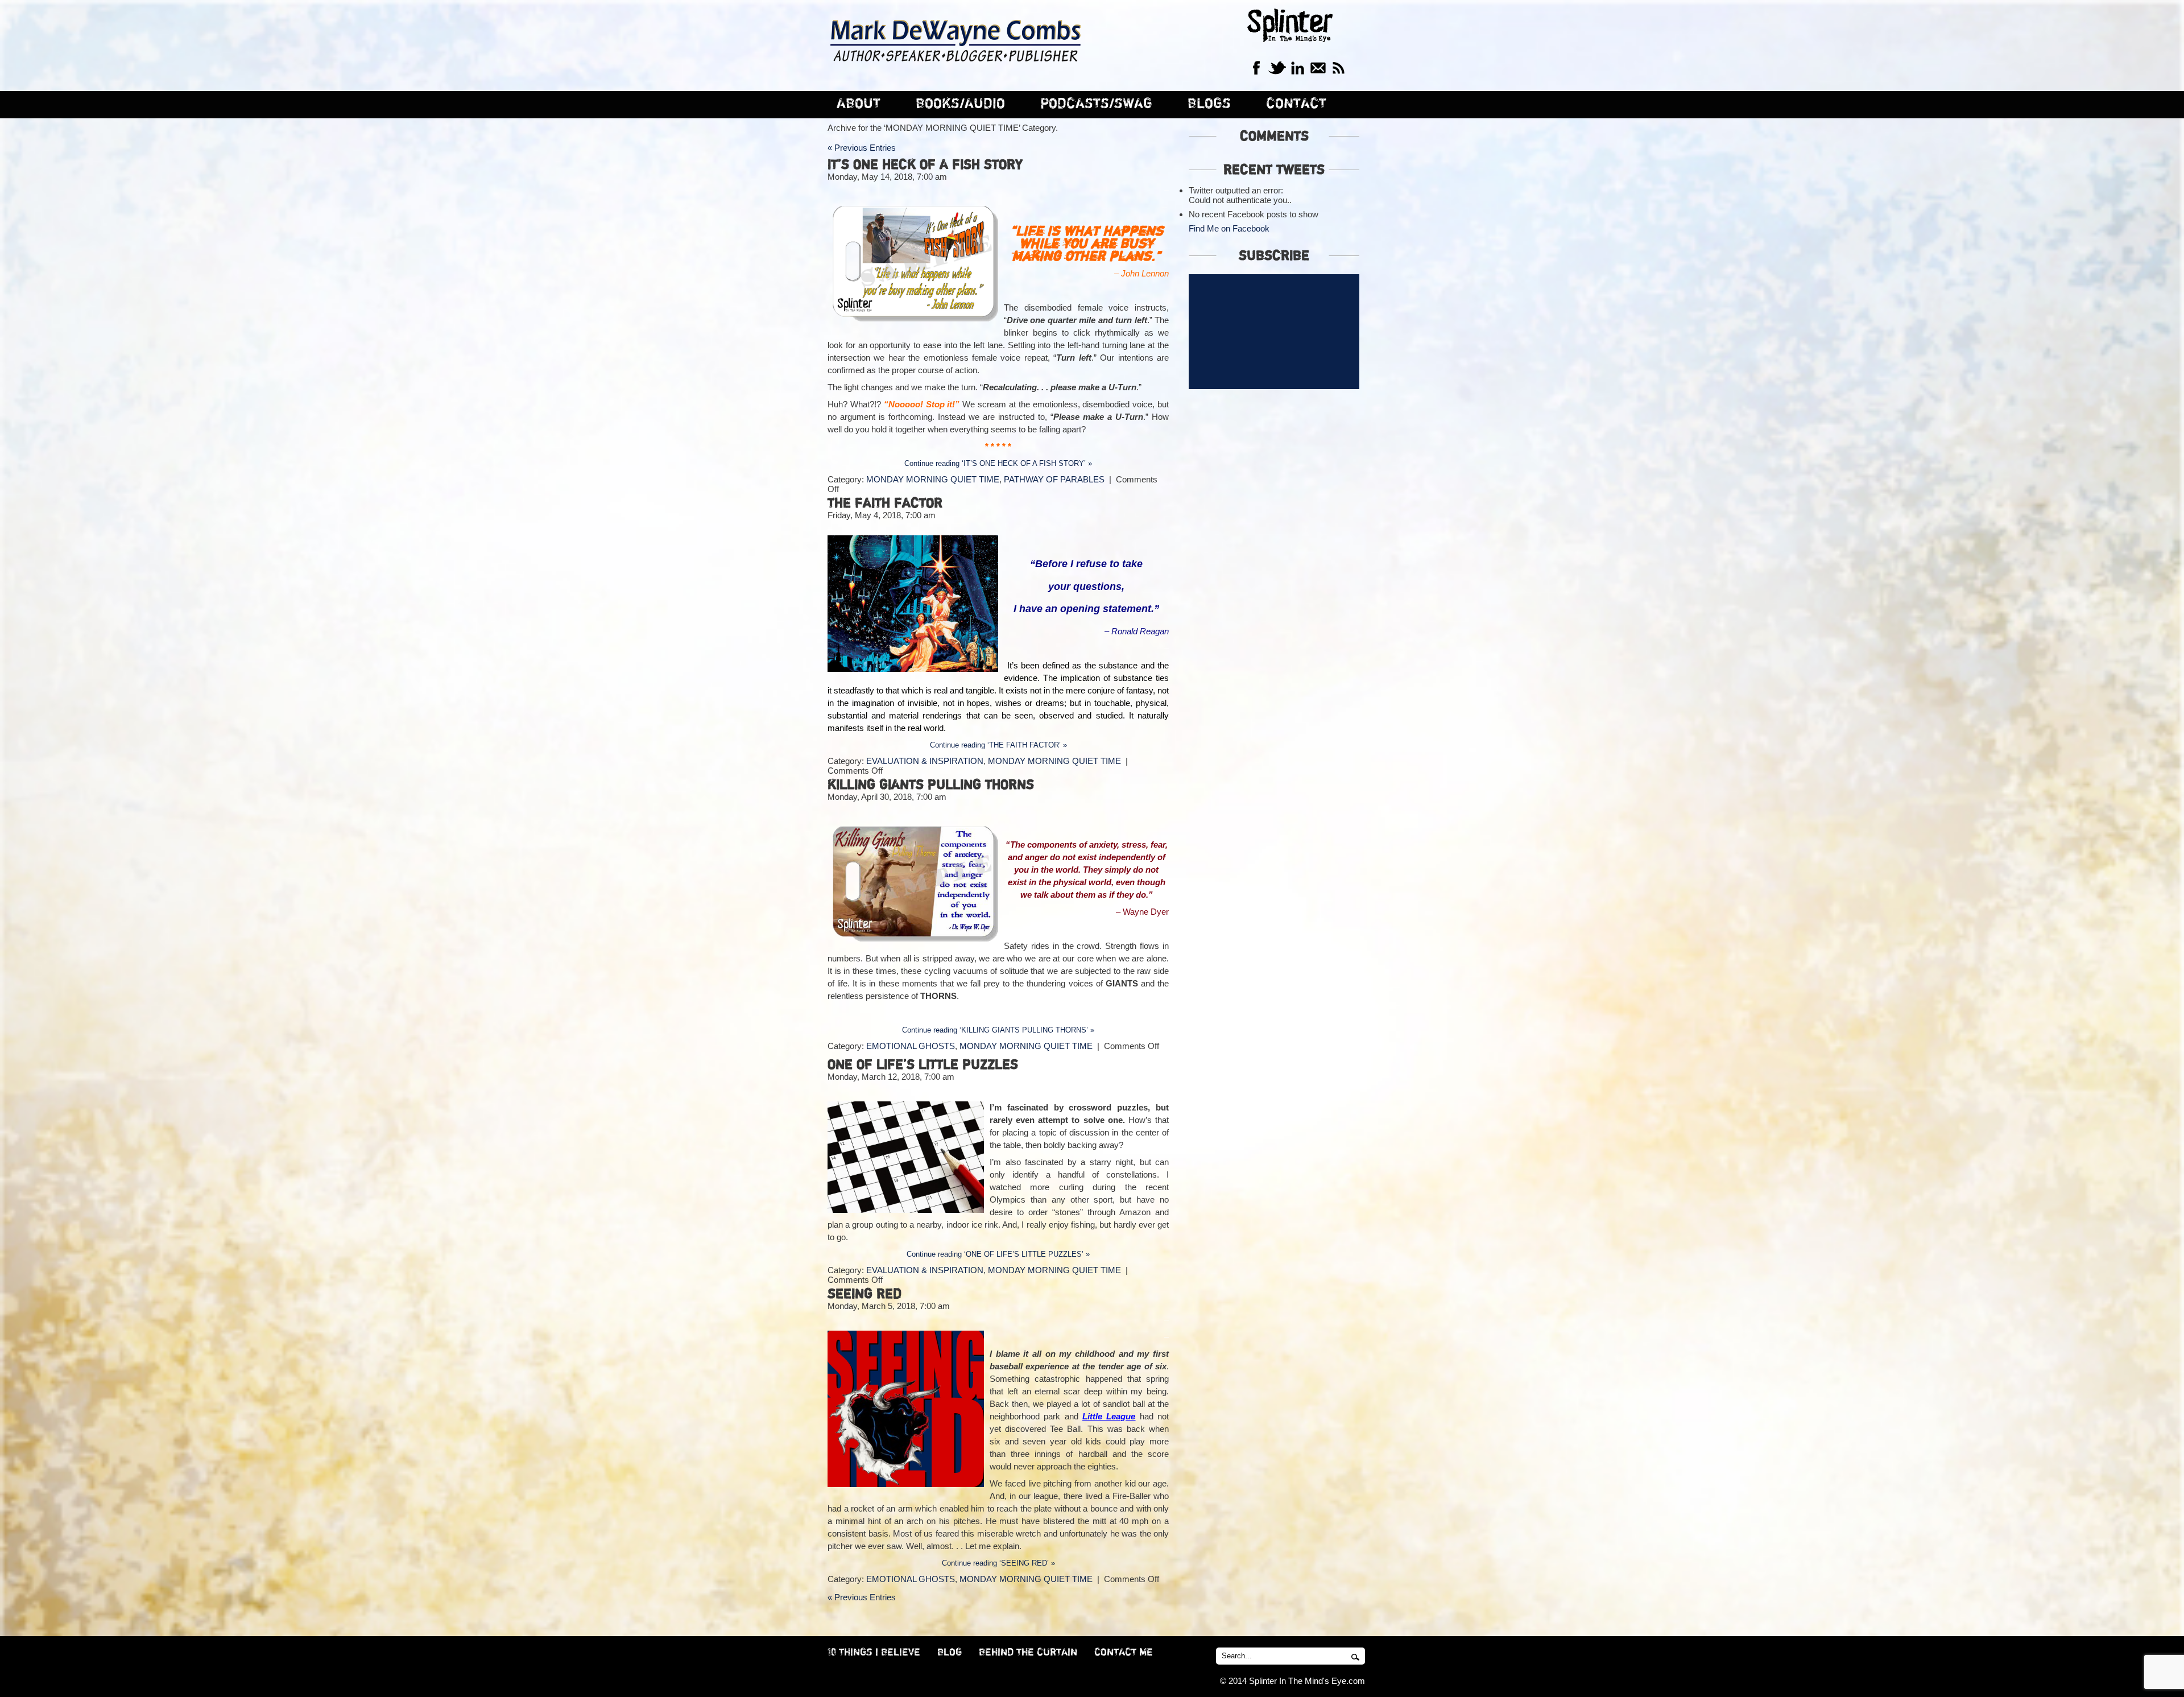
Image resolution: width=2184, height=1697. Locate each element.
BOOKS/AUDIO (960, 104)
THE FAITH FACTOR (885, 503)
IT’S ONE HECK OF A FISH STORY (925, 165)
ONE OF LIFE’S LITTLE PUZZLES (923, 1065)
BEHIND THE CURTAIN (1028, 1653)
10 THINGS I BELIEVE (874, 1653)
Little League (1109, 1416)
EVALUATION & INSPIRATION (925, 761)
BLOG (950, 1653)
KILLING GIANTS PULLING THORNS (931, 785)
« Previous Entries (862, 148)
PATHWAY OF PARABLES (1054, 479)
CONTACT (1296, 104)
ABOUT (859, 104)
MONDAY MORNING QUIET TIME (933, 479)
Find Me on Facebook (1229, 228)
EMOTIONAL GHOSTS (911, 1046)
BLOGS (1209, 104)
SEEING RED (864, 1294)
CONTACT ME (1124, 1653)
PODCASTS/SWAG (1096, 104)
